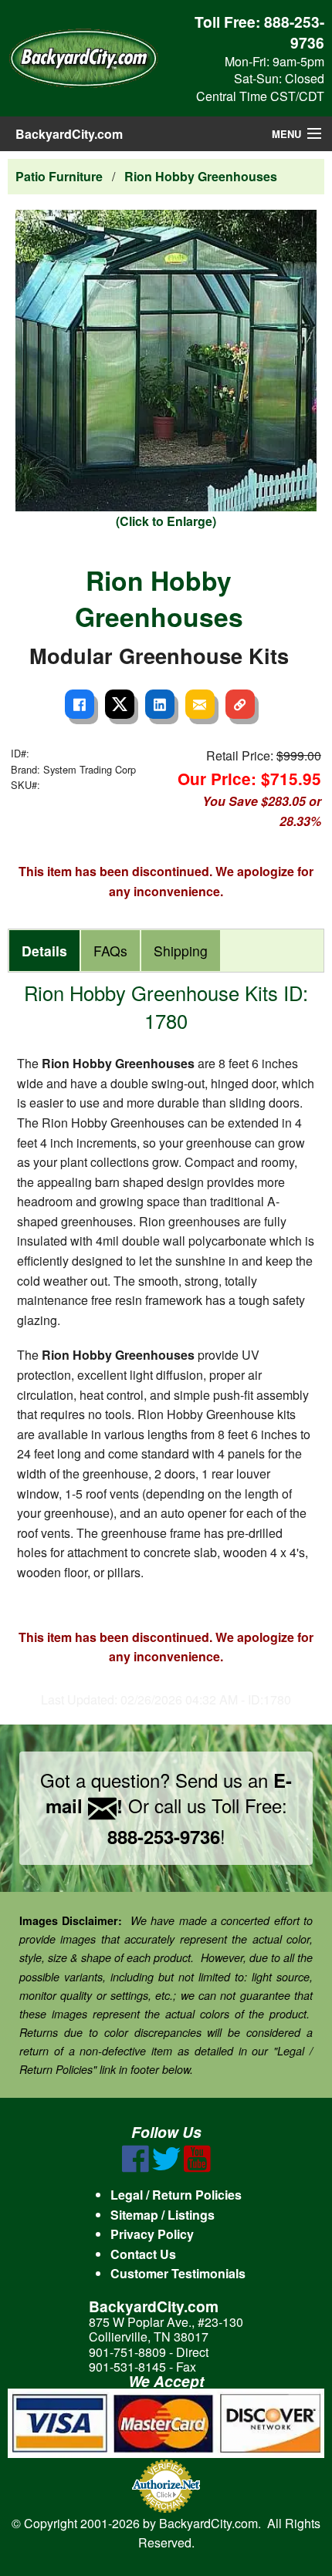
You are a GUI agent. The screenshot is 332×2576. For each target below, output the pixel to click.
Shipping (181, 951)
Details (44, 951)
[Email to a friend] (200, 704)
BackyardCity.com (69, 134)
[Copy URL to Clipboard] (240, 704)
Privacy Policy (152, 2234)
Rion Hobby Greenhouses (201, 176)
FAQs (110, 951)
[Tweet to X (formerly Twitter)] (120, 704)
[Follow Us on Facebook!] (136, 2168)
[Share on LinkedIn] (160, 704)
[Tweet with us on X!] (166, 2168)
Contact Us (143, 2254)
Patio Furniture (59, 176)
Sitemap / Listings (163, 2215)
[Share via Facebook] (80, 704)
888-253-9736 (294, 32)
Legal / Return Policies (176, 2195)
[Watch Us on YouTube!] (197, 2168)
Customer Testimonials (178, 2273)
